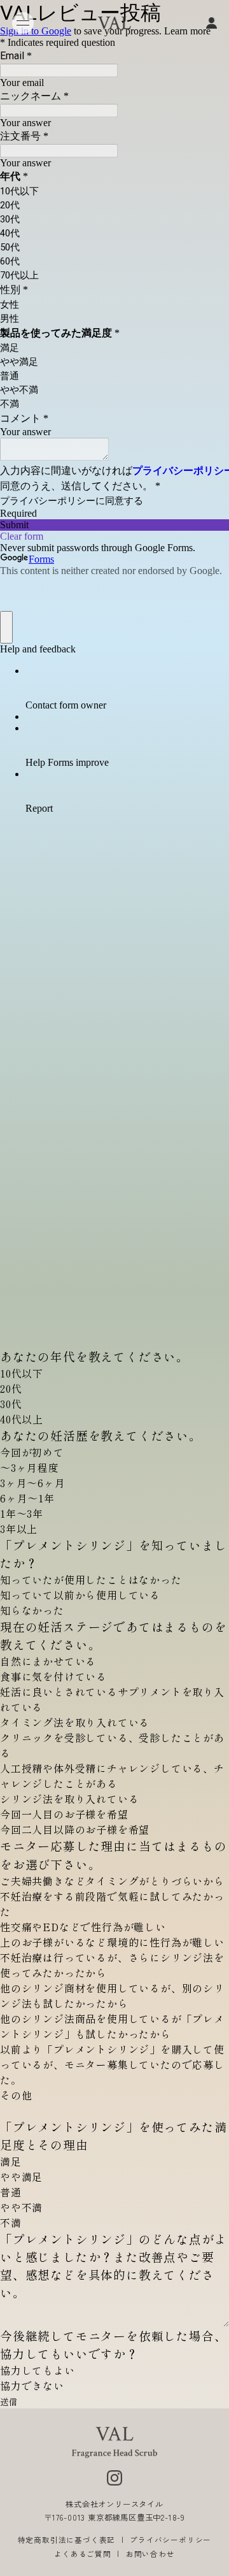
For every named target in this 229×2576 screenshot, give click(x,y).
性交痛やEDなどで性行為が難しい (83, 1927)
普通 (11, 2192)
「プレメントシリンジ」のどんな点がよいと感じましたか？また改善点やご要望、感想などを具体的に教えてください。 (113, 2265)
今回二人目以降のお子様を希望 (75, 1829)
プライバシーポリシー (170, 2540)
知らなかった (32, 1610)
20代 (11, 1388)
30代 (11, 1404)
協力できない (32, 2385)
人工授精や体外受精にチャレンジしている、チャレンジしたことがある (112, 1776)
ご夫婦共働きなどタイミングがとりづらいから (112, 1881)
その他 (16, 2095)
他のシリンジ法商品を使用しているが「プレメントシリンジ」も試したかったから (112, 2026)
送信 (9, 2402)
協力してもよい (38, 2370)
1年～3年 (22, 1513)
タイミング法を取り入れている (75, 1722)
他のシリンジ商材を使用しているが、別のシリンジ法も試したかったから (112, 1996)
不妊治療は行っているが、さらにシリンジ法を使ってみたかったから (112, 1965)
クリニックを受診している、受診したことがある (112, 1745)
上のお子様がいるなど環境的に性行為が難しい (112, 1942)
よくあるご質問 (83, 2554)
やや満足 (21, 2177)
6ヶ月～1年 (27, 1498)
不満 (11, 2222)
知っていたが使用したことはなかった (91, 1579)
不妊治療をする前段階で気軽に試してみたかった (112, 1904)
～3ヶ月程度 (30, 1467)
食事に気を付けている (53, 1676)
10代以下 (22, 1373)
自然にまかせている (48, 1661)
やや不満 (21, 2207)
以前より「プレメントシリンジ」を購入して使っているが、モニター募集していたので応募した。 (112, 2064)
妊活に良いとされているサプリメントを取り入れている (112, 1699)
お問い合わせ (150, 2554)
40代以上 (22, 1419)
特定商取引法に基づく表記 (67, 2540)
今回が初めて (32, 1452)
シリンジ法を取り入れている (69, 1799)
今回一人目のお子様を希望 (64, 1814)
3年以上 (19, 1529)
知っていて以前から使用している (80, 1595)
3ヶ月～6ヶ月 (33, 1483)
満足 (11, 2161)
